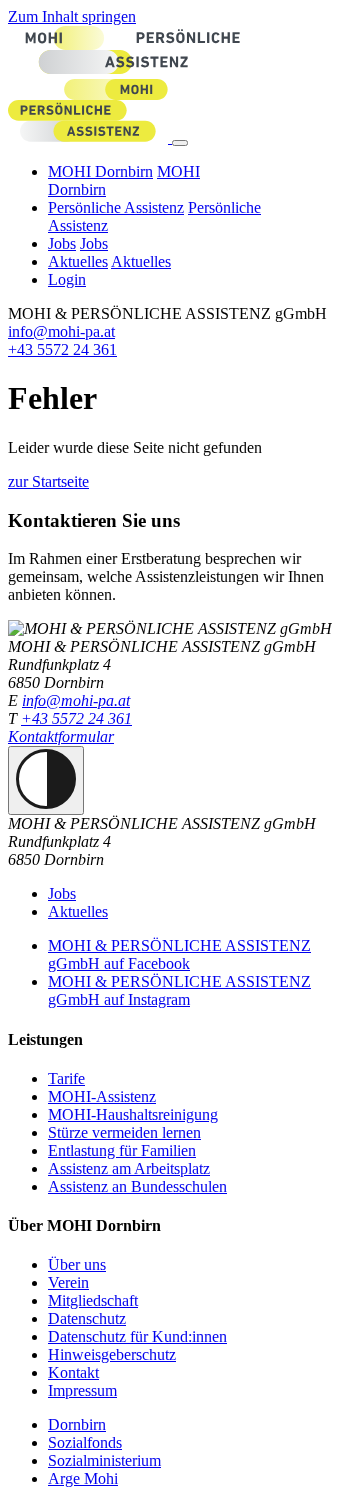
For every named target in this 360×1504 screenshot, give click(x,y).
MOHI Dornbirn (100, 171)
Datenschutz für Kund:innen (137, 1336)
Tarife (66, 1078)
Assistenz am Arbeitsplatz (129, 1168)
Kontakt (73, 1372)
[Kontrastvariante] (46, 780)
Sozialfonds (85, 1442)
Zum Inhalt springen (72, 16)
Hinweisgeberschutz (112, 1354)
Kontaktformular (61, 736)
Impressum (82, 1390)
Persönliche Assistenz (116, 207)
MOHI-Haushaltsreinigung (133, 1114)
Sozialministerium (104, 1460)
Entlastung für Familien (122, 1150)
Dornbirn (77, 1424)
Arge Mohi (83, 1478)
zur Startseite (48, 481)
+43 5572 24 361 (62, 349)
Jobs (62, 243)
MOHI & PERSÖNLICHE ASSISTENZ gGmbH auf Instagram (179, 990)
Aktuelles (78, 261)
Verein (68, 1282)
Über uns (77, 1264)
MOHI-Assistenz (102, 1096)
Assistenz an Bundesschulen (137, 1186)
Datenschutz (87, 1318)
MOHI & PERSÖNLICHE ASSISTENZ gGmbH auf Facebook (179, 954)
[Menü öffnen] (180, 143)
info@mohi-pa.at (61, 331)
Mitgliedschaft (93, 1300)
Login (67, 279)
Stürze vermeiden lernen (124, 1132)
